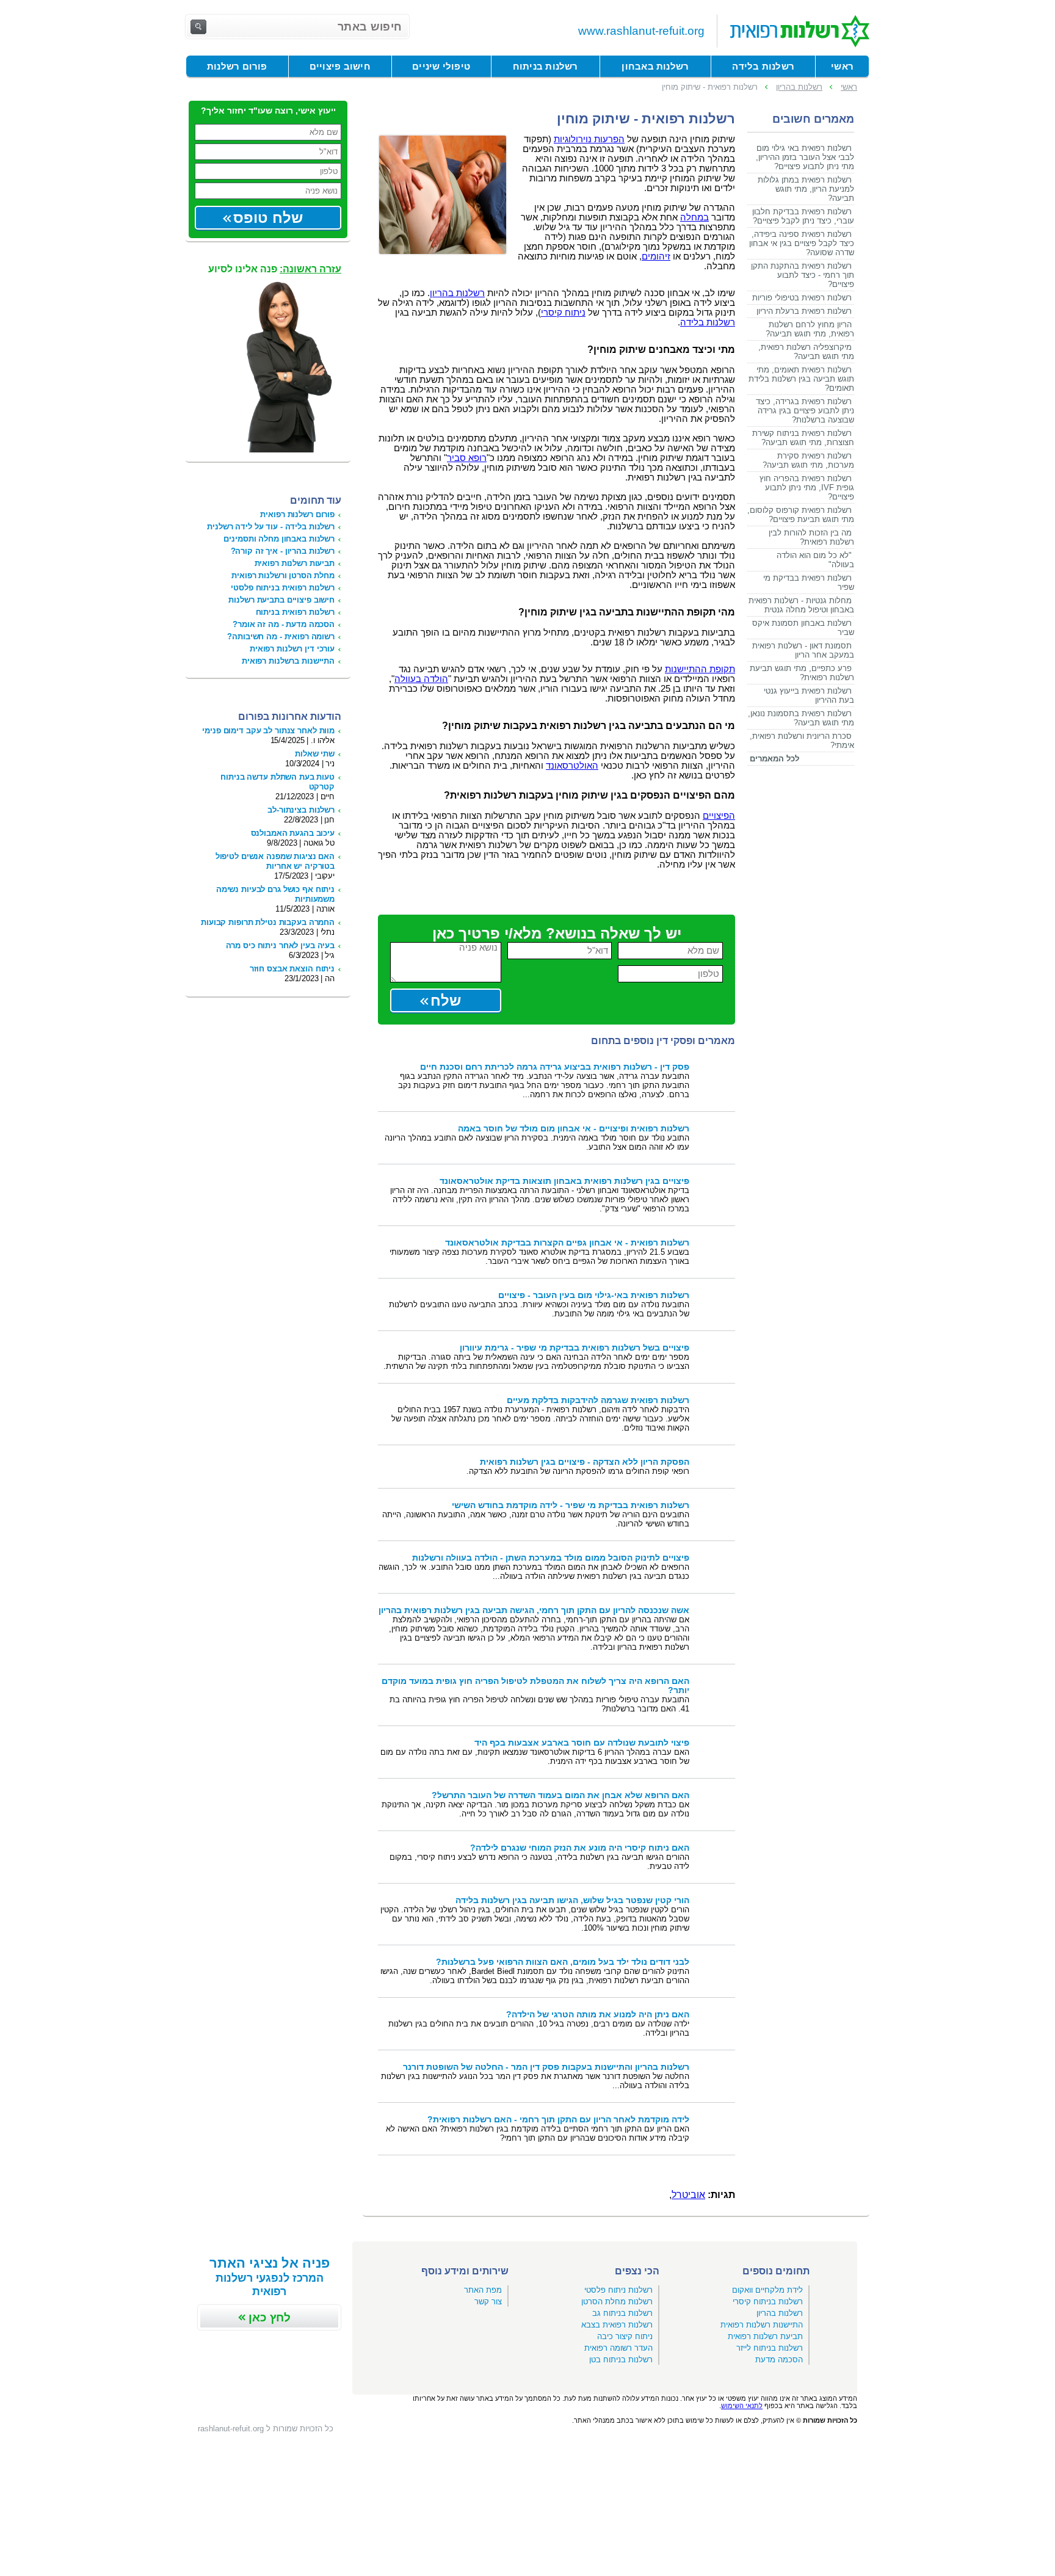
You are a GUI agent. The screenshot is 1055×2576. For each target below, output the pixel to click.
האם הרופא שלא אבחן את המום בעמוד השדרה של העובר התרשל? (560, 1795)
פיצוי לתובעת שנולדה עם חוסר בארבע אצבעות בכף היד (582, 1743)
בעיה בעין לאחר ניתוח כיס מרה (280, 945)
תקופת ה (700, 669)
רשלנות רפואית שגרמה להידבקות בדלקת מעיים (598, 1400)
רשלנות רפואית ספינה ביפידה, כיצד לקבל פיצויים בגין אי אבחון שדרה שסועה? (802, 243)
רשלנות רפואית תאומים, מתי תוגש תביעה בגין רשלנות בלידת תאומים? (801, 379)
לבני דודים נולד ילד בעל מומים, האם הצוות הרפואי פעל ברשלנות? (563, 1962)
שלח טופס (268, 218)
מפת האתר (483, 2290)
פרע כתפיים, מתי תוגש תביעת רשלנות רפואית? (802, 673)
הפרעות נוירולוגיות (589, 139)
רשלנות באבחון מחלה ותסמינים (279, 539)
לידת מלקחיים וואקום (767, 2290)
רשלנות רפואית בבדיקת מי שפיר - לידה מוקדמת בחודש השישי (571, 1505)
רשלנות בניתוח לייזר (770, 2348)
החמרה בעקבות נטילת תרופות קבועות (268, 922)
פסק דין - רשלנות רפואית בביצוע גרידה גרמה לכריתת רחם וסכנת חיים (555, 1067)
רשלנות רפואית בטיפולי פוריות (802, 298)
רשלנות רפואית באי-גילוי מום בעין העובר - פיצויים (594, 1295)
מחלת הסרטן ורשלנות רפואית (283, 575)
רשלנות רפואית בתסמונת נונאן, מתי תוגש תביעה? (801, 718)
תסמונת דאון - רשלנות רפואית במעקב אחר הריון (803, 650)
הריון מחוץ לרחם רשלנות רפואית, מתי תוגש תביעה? (810, 329)
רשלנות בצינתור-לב (301, 810)
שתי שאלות (315, 754)
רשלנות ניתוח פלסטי (618, 2290)
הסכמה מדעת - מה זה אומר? (284, 624)
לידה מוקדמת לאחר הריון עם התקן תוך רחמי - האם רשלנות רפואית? (558, 2120)
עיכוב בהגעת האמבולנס (293, 833)
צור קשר (488, 2302)
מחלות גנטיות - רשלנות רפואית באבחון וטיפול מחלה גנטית (801, 605)
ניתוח (563, 313)
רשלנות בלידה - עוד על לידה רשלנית (271, 527)
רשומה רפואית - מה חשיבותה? (281, 637)
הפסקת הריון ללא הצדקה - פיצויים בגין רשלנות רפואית (585, 1462)
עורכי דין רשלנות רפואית (292, 649)
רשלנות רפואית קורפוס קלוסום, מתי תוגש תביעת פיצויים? (801, 515)
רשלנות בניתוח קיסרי (768, 2302)
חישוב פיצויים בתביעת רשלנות (281, 600)
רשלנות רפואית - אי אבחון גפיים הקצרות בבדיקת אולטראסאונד (567, 1243)
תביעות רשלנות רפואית (295, 563)
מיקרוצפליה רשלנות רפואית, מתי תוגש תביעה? (806, 352)
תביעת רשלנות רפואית (765, 2336)
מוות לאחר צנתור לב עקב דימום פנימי (268, 731)
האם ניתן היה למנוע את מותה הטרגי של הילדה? (598, 2015)
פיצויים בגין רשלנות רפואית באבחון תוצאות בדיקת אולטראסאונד (564, 1181)
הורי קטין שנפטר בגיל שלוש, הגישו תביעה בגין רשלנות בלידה (572, 1900)
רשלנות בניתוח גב (622, 2313)
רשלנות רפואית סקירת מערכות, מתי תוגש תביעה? (808, 460)
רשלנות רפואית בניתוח (295, 612)
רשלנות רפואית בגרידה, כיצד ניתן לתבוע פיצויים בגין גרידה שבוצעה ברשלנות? (805, 411)
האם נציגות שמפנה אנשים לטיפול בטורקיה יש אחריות (275, 861)
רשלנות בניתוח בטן (621, 2360)
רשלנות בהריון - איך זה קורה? (283, 551)
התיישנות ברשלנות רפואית (288, 661)
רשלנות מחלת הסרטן (617, 2302)
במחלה (694, 217)
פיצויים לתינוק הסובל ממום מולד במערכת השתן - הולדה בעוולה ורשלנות (551, 1558)
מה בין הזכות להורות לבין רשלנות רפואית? (811, 537)
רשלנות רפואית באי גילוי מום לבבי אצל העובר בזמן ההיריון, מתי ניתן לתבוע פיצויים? (805, 157)
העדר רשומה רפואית (618, 2348)
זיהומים (656, 256)
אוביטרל (688, 2195)
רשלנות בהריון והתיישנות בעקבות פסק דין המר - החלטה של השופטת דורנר (546, 2067)
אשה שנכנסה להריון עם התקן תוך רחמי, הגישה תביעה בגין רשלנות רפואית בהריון (534, 1610)
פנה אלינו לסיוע (275, 269)
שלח (446, 1000)
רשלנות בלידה (708, 322)
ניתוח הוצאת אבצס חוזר (292, 969)
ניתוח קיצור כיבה (625, 2336)
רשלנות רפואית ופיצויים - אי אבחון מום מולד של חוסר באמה (574, 1129)
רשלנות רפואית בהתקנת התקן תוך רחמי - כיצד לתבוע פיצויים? (803, 275)
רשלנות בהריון (457, 293)
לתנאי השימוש (742, 2406)
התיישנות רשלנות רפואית (762, 2325)
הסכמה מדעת (779, 2360)
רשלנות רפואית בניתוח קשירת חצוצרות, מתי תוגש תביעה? (803, 438)
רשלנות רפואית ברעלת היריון (804, 311)
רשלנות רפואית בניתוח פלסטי (283, 588)
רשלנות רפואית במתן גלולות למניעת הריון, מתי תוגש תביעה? (806, 189)
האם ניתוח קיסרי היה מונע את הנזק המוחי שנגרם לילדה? (580, 1848)
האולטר (572, 766)
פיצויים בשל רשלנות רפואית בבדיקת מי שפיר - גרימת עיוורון (575, 1348)
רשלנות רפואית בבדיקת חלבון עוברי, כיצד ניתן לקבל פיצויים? (803, 216)
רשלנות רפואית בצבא (617, 2325)
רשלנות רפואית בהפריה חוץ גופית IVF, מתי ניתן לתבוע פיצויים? (807, 488)
